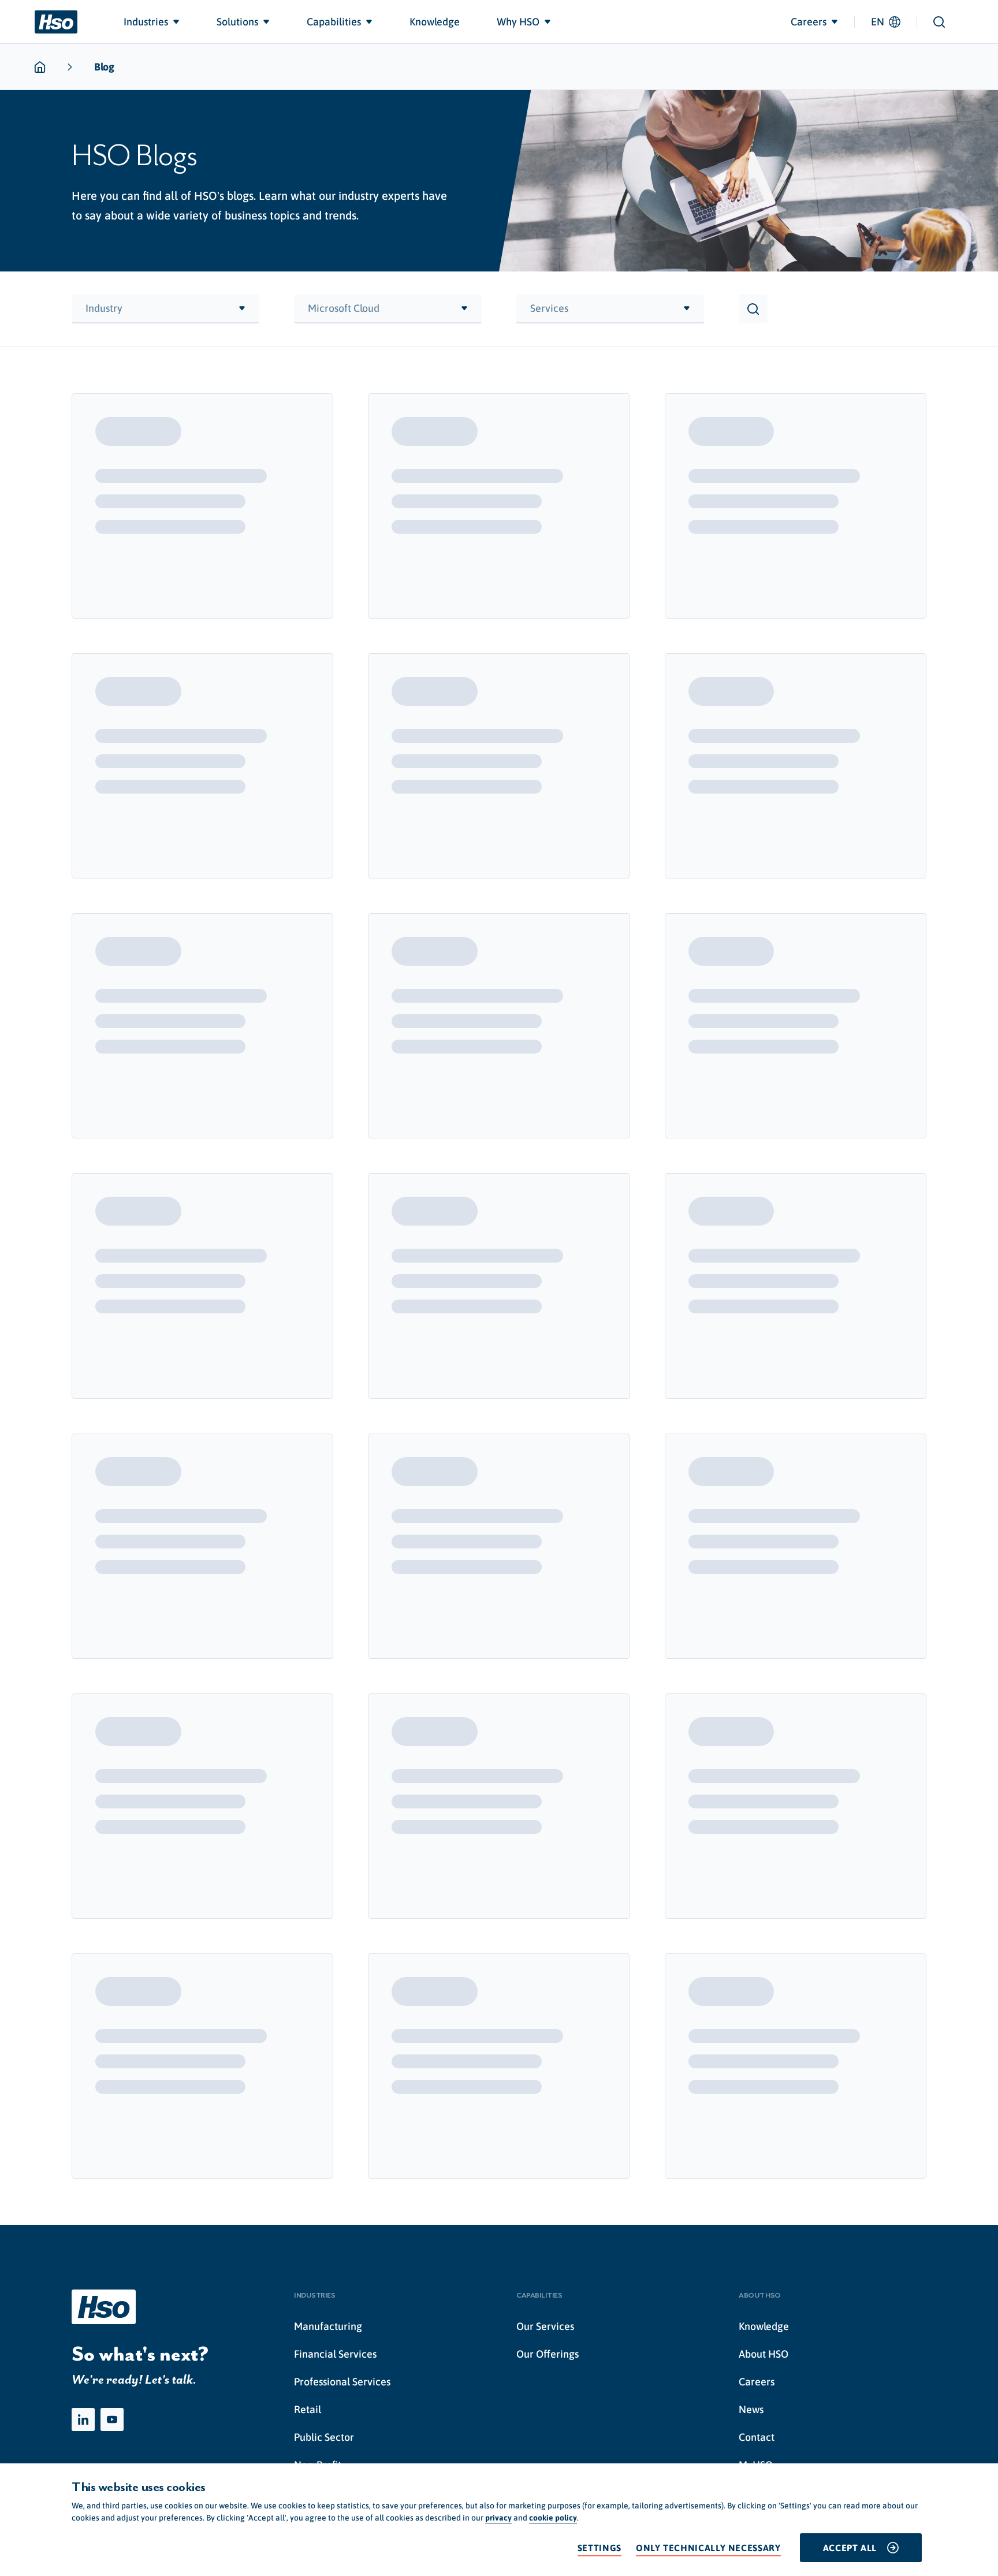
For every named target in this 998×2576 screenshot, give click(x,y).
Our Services (545, 2326)
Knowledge (764, 2326)
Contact (757, 2437)
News (751, 2409)
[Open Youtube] (112, 2419)
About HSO (764, 2354)
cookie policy (553, 2518)
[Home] (56, 22)
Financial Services (335, 2354)
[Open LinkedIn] (83, 2419)
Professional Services (342, 2382)
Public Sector (324, 2437)
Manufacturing (328, 2326)
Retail (308, 2409)
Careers (757, 2382)
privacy (498, 2518)
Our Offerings (548, 2354)
